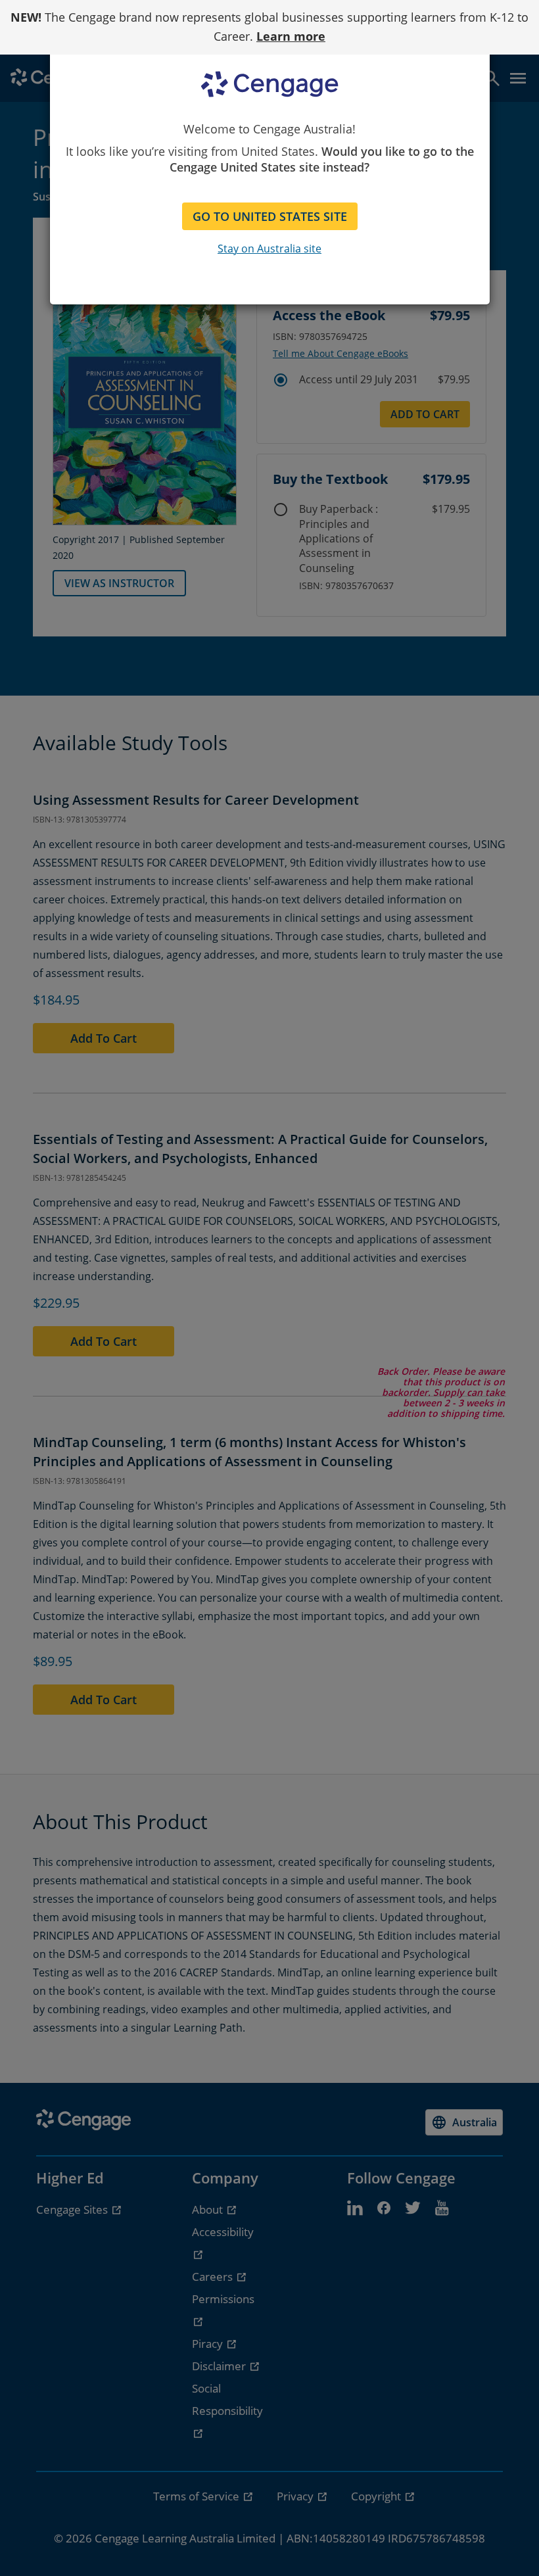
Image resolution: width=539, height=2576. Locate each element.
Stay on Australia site (269, 249)
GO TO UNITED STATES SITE (270, 216)
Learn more (291, 36)
